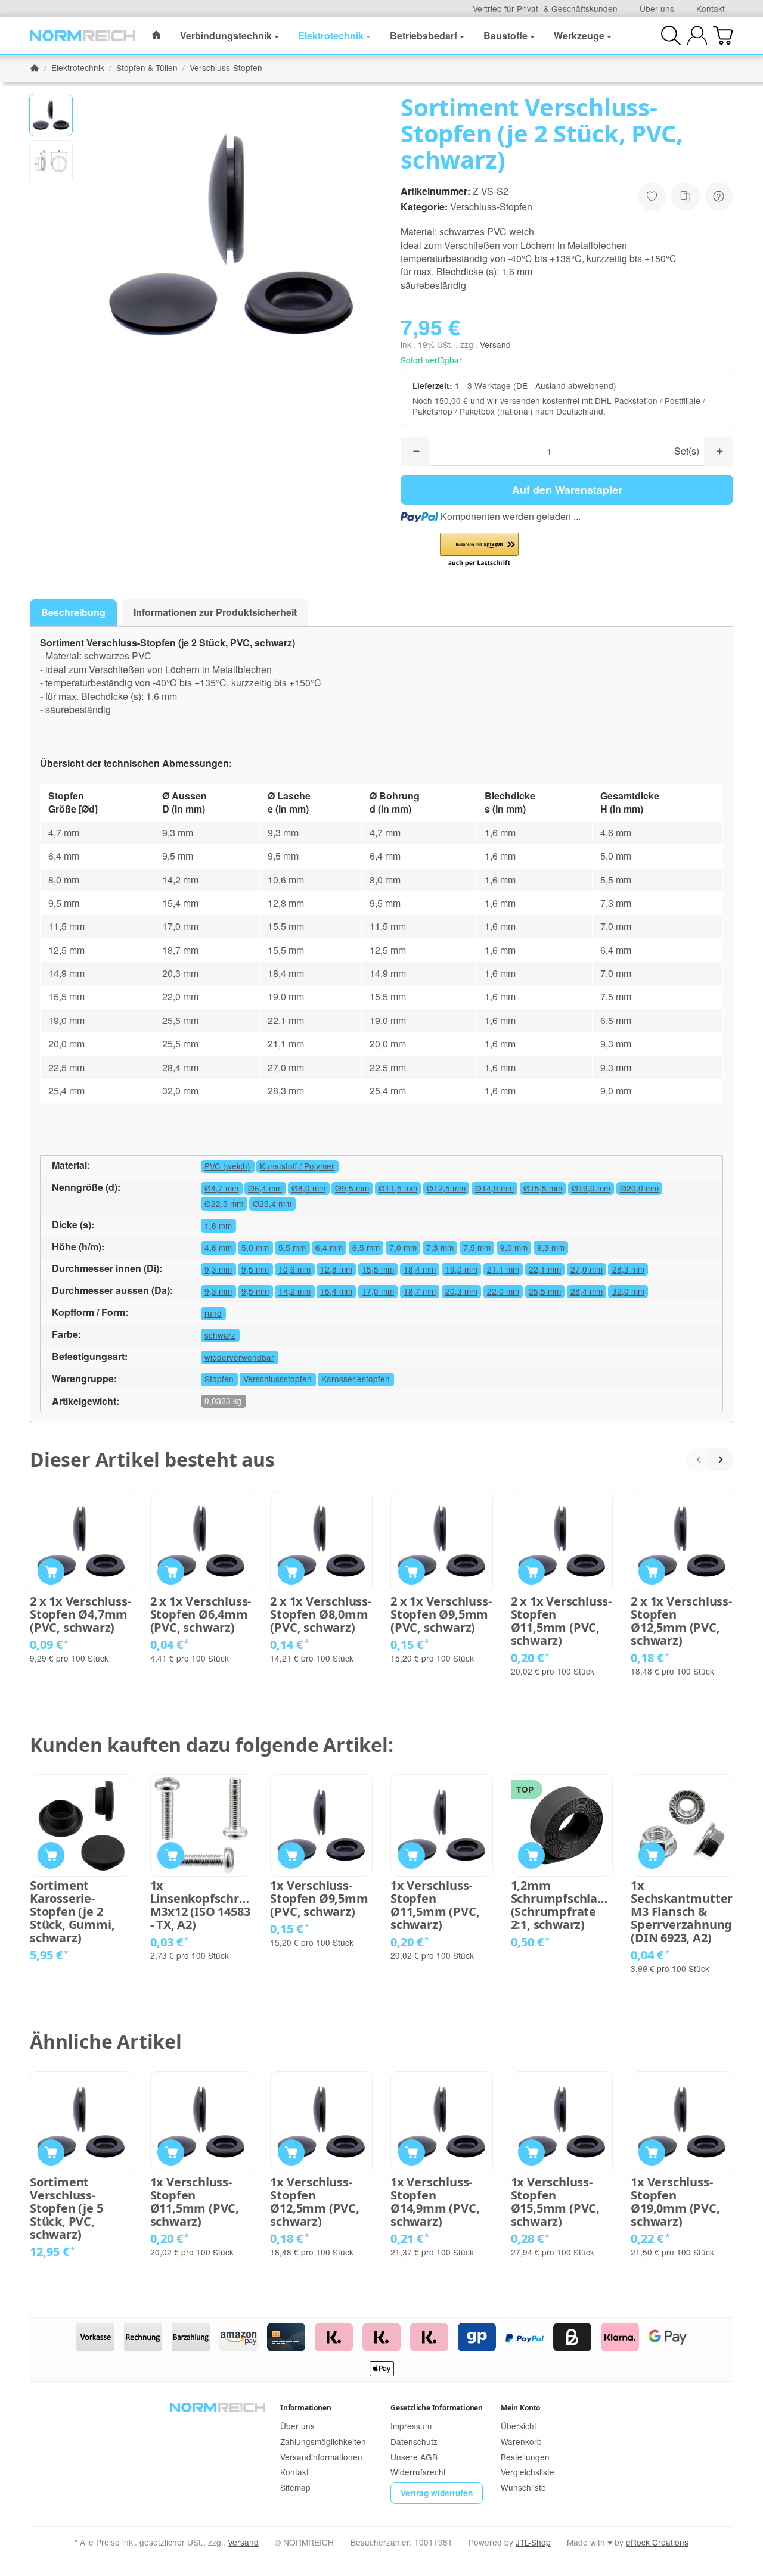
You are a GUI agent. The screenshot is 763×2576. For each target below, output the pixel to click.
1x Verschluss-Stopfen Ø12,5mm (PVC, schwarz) (681, 1621)
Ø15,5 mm (543, 1188)
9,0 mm (514, 1247)
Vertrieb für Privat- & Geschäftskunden (545, 8)
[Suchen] (671, 35)
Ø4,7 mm (221, 1188)
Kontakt (711, 8)
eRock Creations (657, 2542)
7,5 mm (477, 1247)
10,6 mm (294, 1269)
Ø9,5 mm (352, 1188)
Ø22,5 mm (224, 1203)
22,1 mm (545, 1269)
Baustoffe (505, 35)
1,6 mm (218, 1225)
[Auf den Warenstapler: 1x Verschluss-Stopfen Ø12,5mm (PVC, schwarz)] (652, 1572)
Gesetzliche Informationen (437, 2408)
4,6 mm (218, 1247)
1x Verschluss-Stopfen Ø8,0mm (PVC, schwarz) (320, 1614)
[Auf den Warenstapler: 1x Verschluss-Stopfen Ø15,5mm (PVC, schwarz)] (531, 2153)
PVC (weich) (227, 1166)
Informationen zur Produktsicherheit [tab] (215, 612)
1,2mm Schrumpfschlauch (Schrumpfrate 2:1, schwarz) (562, 1905)
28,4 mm (587, 1291)
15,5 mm (378, 1269)
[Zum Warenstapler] (723, 35)
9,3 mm (551, 1247)
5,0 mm (255, 1247)
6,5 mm (366, 1247)
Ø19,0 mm (591, 1188)
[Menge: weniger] (415, 451)
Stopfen (219, 1379)
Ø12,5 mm (446, 1188)
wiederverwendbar (239, 1357)
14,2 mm (294, 1291)
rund (213, 1313)
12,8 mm (336, 1269)
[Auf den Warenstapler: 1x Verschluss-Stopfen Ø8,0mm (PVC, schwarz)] (291, 1572)
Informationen (305, 2408)
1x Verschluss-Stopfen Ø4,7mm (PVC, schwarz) (80, 1614)
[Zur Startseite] (83, 36)
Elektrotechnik (331, 35)
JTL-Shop (533, 2542)
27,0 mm (587, 1269)
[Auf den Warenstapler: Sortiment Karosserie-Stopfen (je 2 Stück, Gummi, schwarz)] (51, 1855)
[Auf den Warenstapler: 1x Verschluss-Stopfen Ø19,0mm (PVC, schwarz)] (652, 2153)
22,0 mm (503, 1291)
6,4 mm (329, 1247)
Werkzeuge (579, 35)
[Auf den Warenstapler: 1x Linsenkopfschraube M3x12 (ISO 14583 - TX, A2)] (171, 1855)
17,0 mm (378, 1291)
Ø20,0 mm (639, 1188)
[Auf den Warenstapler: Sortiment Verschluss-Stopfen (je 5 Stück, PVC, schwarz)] (51, 2153)
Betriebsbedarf (424, 35)
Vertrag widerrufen (437, 2493)
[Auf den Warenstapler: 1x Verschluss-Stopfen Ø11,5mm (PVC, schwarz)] (531, 1572)
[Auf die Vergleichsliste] (686, 197)
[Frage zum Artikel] (719, 197)
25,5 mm (545, 1291)
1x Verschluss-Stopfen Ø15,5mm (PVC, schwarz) (555, 2202)
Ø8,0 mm (308, 1188)
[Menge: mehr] (719, 451)
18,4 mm (420, 1269)
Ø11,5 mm (398, 1188)
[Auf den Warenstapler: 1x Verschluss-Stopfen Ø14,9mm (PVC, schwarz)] (412, 2153)
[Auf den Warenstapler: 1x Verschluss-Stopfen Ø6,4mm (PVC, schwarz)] (171, 1572)
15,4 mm (336, 1291)
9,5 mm (255, 1269)
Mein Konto (520, 2408)
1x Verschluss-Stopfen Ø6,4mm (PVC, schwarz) (201, 1614)
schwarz (220, 1335)
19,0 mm (461, 1269)
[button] (51, 115)
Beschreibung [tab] (73, 612)
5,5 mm (292, 1247)
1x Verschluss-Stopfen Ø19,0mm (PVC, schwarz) (675, 2202)
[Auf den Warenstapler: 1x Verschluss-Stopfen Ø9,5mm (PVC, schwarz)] (412, 1572)
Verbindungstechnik (226, 35)
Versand (495, 344)
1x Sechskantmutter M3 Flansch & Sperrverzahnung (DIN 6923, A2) (682, 1912)
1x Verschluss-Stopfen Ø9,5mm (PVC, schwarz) (441, 1614)
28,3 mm (628, 1269)
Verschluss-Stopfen (491, 206)
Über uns (657, 8)
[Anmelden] (697, 35)
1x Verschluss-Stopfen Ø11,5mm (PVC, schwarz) (561, 1621)
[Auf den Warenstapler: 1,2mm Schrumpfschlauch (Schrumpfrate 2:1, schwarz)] (531, 1855)
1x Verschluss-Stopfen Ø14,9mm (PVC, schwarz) (435, 2202)
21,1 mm (503, 1269)
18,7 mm (420, 1291)
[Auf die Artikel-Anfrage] (652, 197)
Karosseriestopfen (356, 1379)
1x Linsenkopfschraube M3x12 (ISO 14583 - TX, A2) (201, 1905)
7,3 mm (440, 1247)
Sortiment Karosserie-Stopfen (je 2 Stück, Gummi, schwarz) (72, 1912)
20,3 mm (461, 1291)
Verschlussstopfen (277, 1379)
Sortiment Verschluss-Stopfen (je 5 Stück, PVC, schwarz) (66, 2208)
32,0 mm (628, 1291)
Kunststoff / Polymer (297, 1166)
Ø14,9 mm (494, 1188)
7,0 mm (403, 1247)
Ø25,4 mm (272, 1203)
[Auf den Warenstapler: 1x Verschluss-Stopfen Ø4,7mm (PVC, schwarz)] (51, 1572)
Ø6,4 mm (265, 1188)
